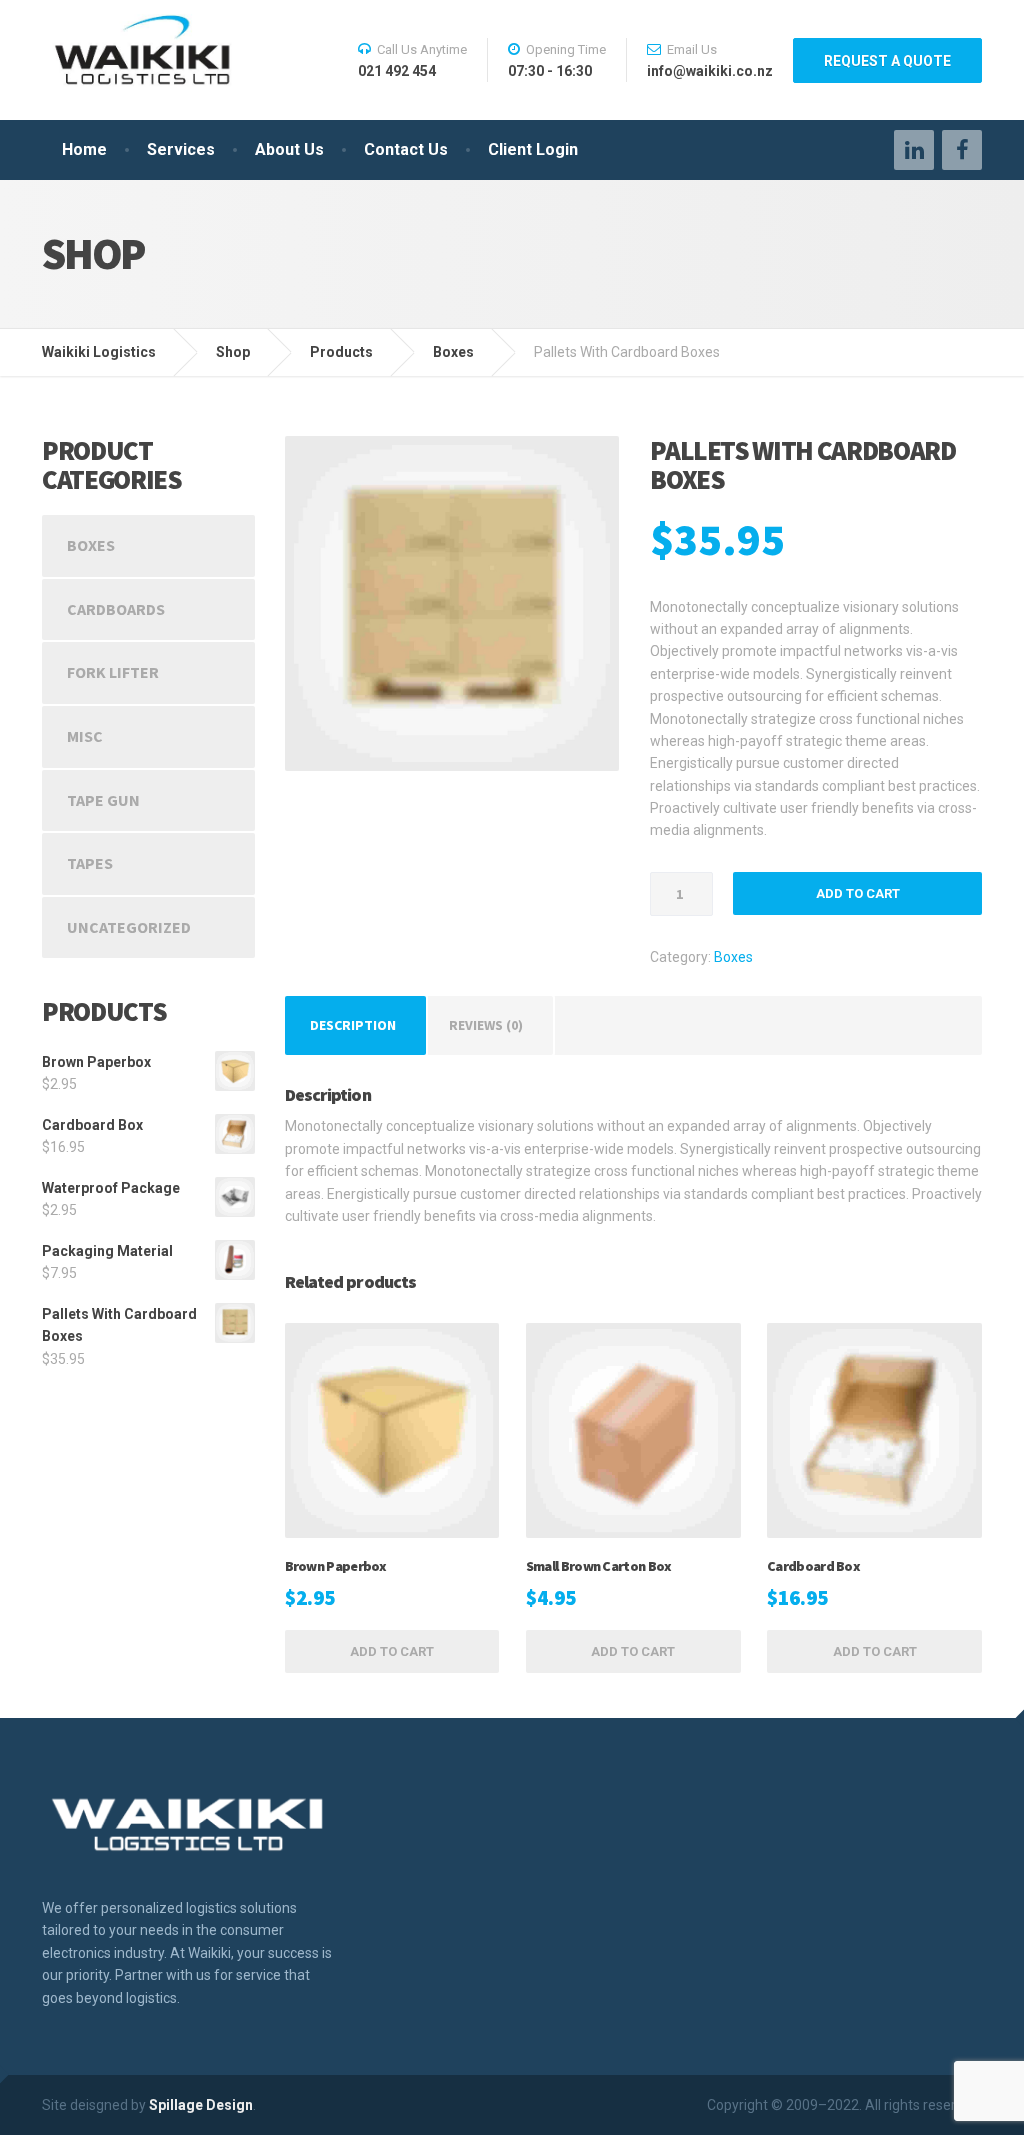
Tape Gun (103, 800)
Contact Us (406, 149)
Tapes (90, 863)
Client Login (533, 149)
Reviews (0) (486, 1025)
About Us (289, 149)
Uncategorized (129, 927)
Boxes (733, 957)
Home (84, 149)
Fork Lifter (113, 672)
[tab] (353, 1025)
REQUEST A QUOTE (887, 61)
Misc (85, 736)
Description (353, 1025)
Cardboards (116, 609)
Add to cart (858, 893)
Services (181, 149)
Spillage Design (201, 2105)
